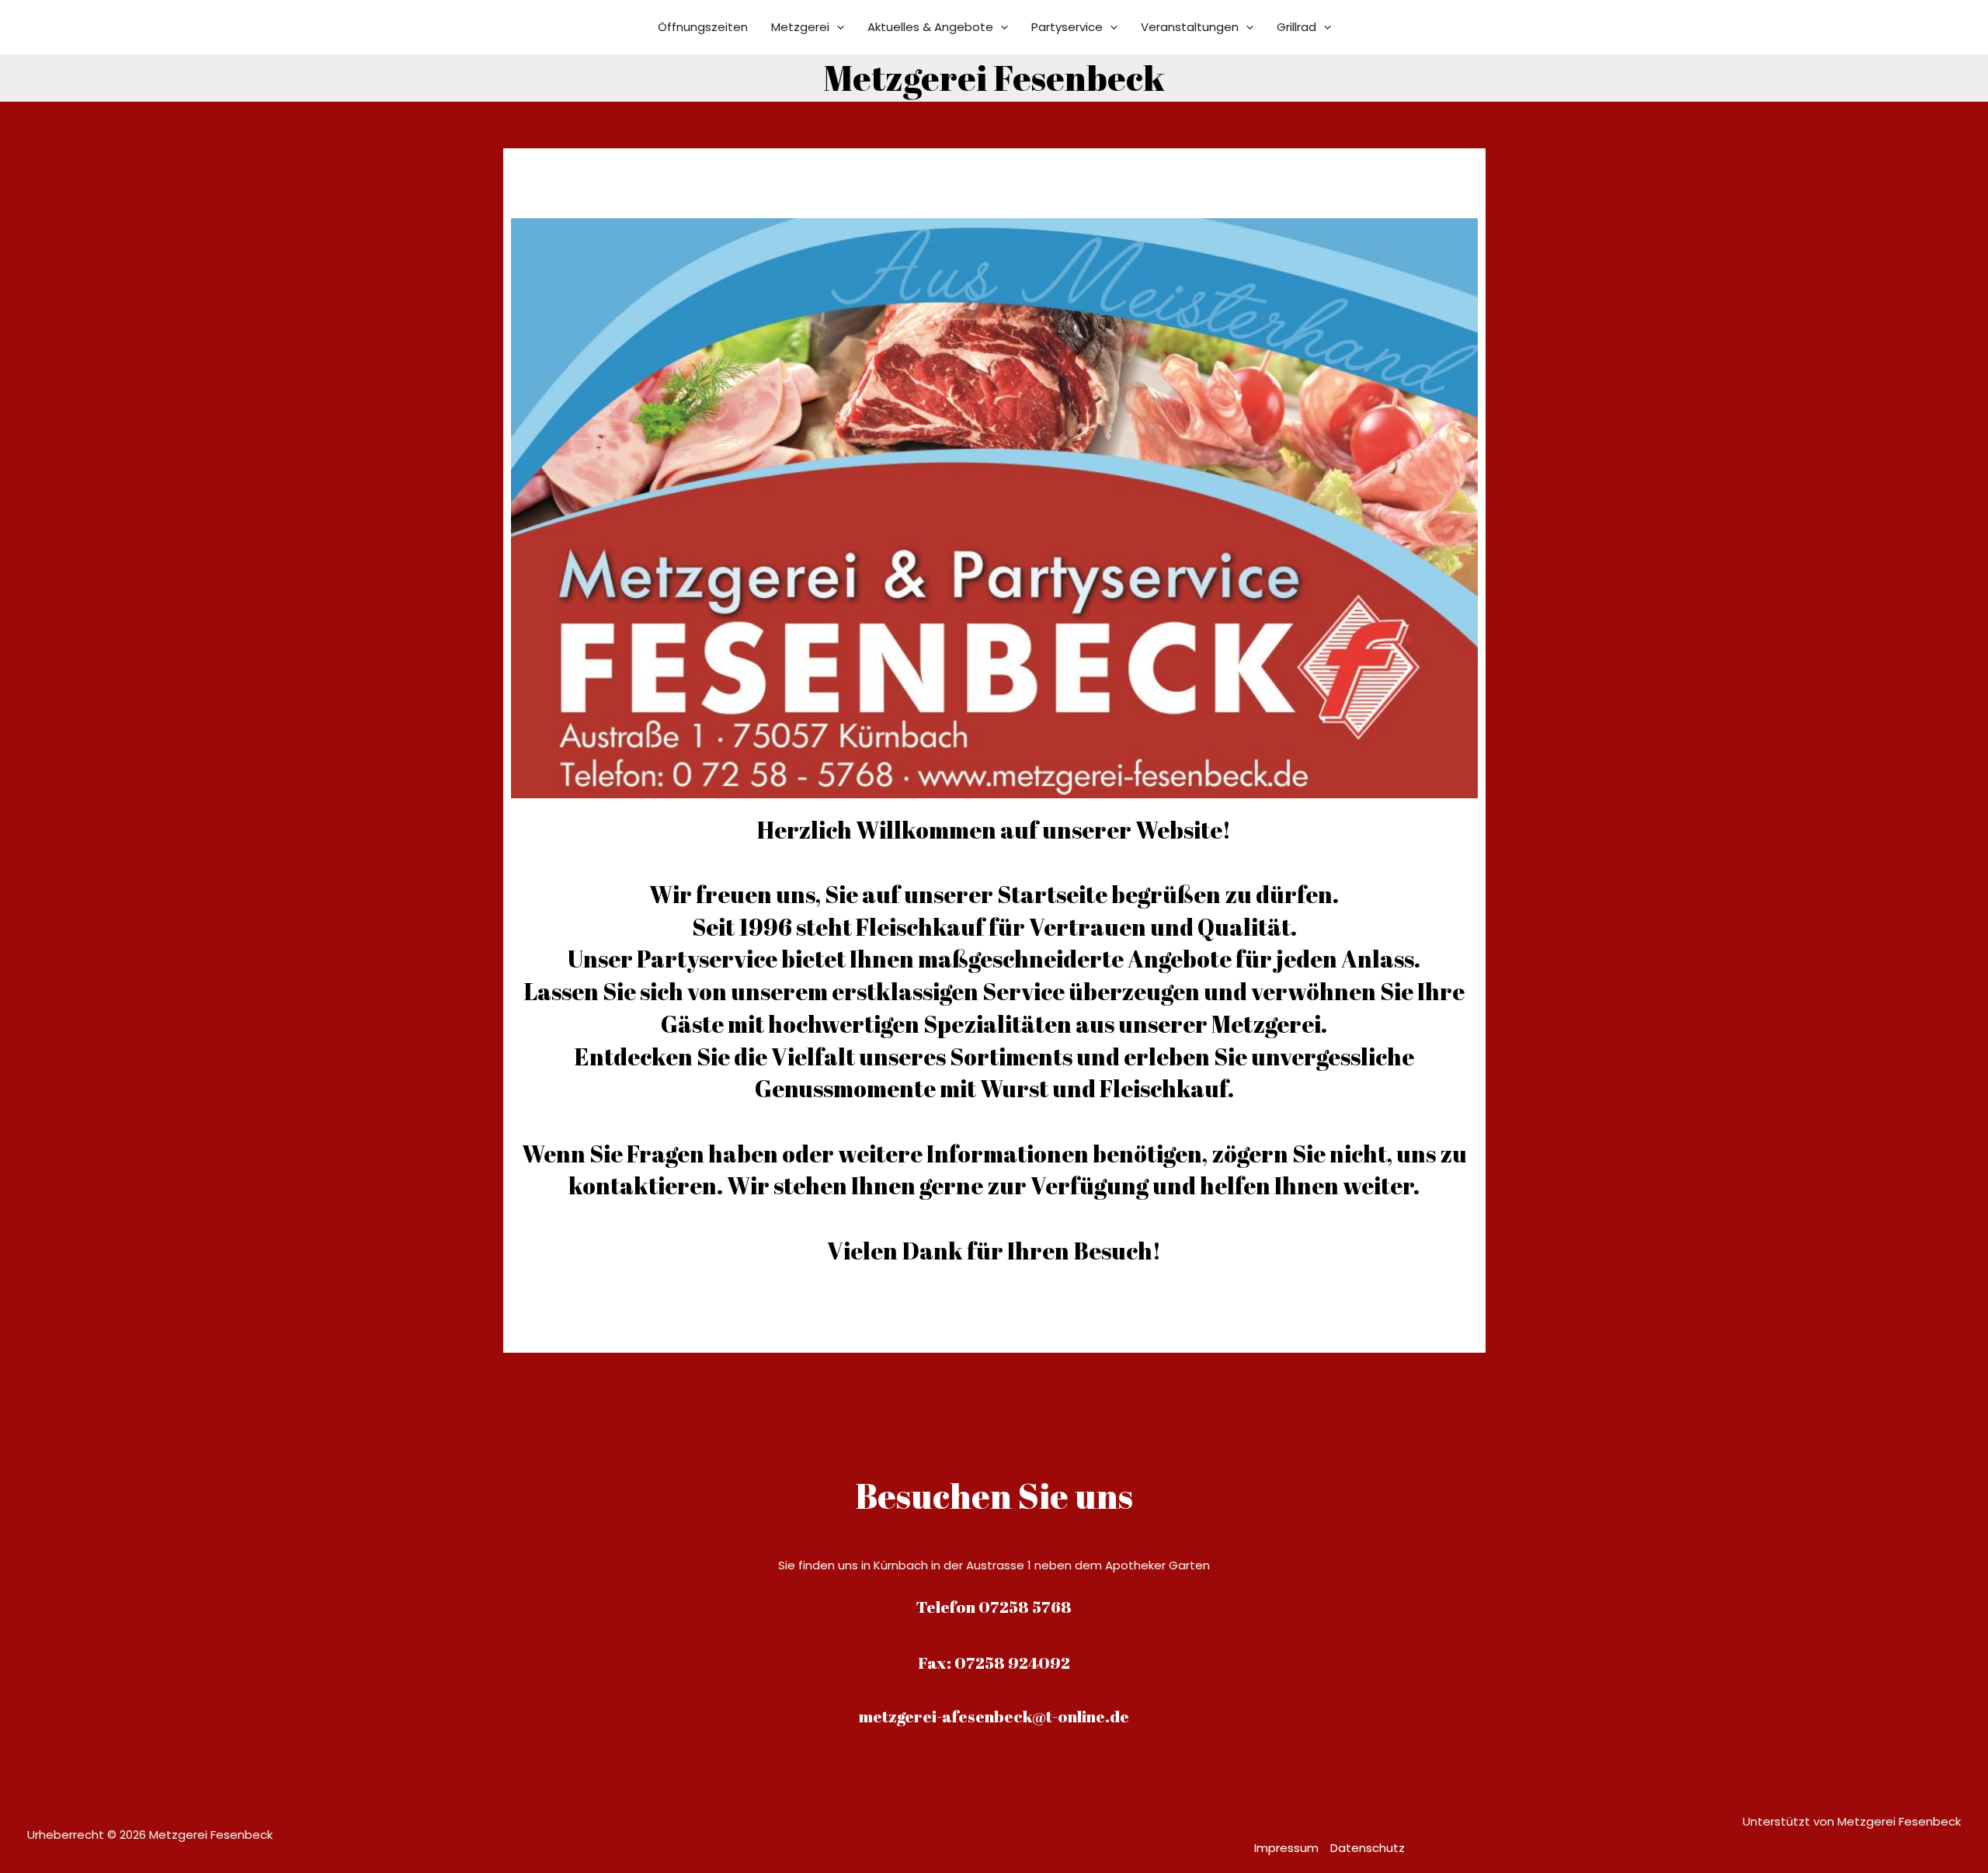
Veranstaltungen (1190, 27)
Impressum (1286, 1848)
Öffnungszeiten (703, 27)
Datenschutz (1368, 1848)
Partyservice (1067, 27)
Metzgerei (800, 27)
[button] (837, 27)
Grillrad (1296, 27)
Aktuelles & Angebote (930, 27)
